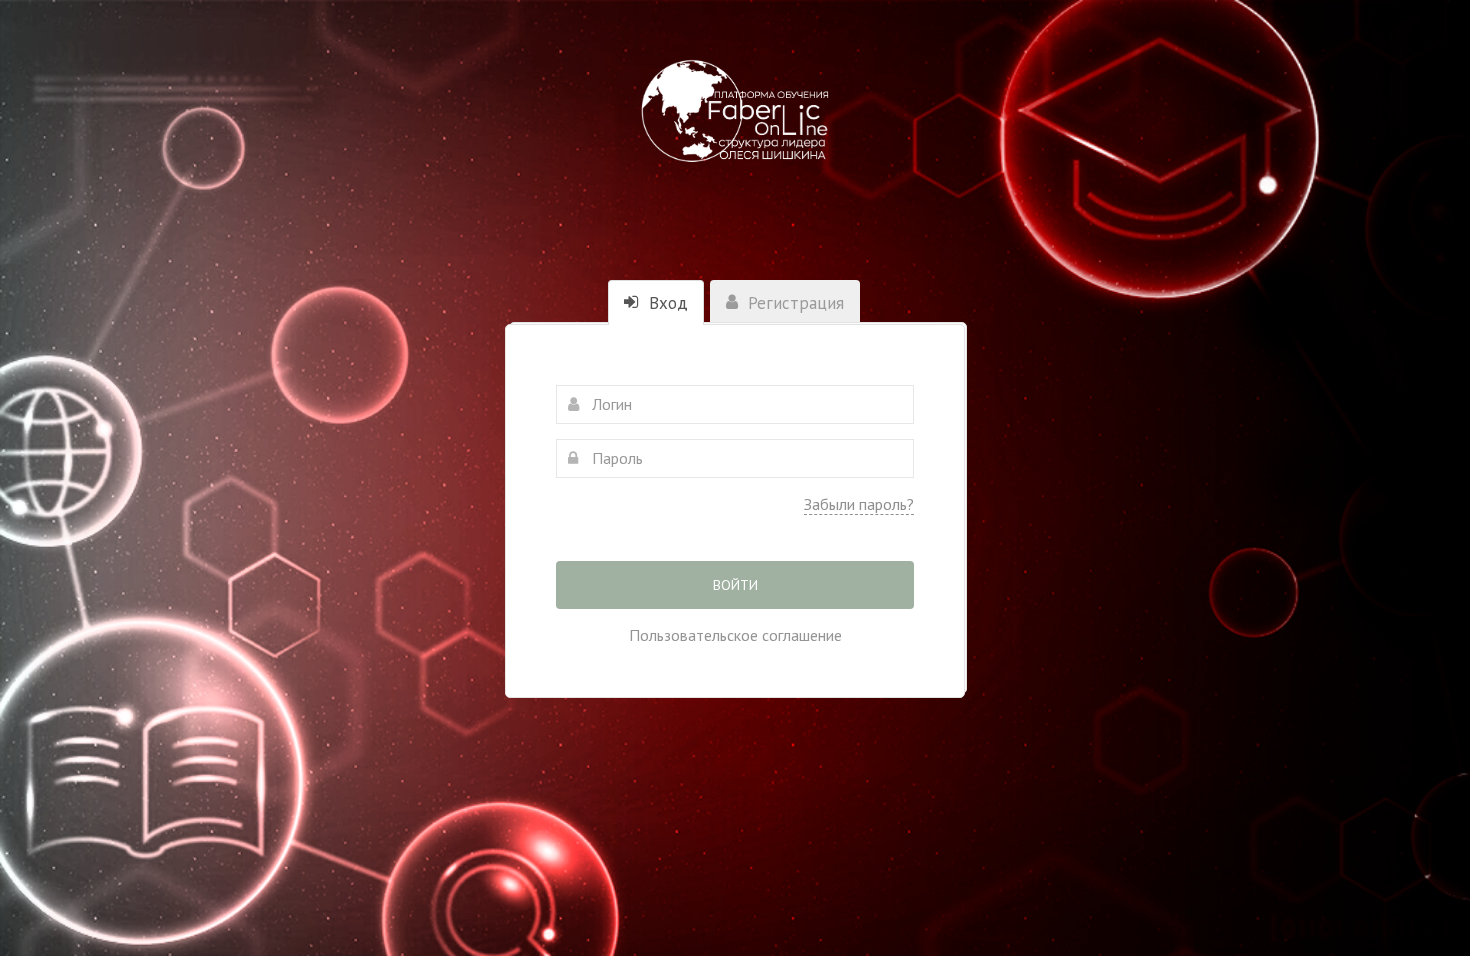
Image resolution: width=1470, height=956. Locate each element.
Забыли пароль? (859, 504)
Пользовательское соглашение (735, 635)
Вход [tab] (666, 303)
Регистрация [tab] (793, 303)
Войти (735, 585)
